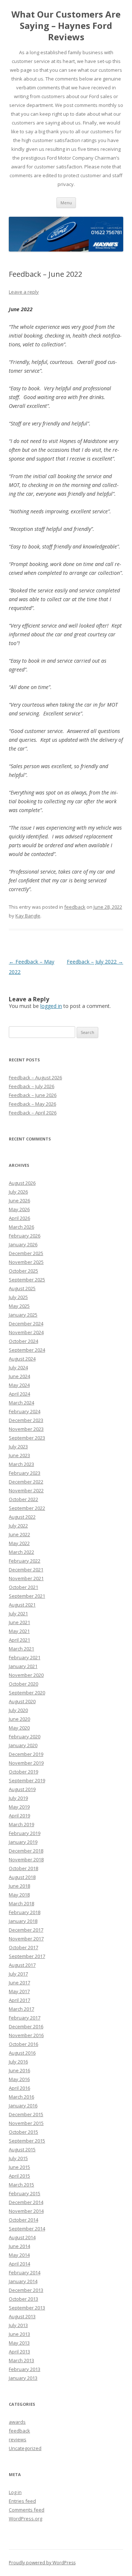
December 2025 (26, 1253)
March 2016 (21, 2097)
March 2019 (21, 1824)
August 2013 (22, 2316)
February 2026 (25, 1236)
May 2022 (19, 1543)
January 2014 (23, 2281)
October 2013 (23, 2299)
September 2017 (27, 1956)
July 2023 (18, 1447)
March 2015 (21, 2185)
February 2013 (25, 2369)
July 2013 (18, 2325)
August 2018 (22, 1877)
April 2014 (19, 2264)
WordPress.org (25, 2519)
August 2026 (22, 1183)
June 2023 (19, 1455)
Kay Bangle (28, 916)
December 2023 (26, 1420)
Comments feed (27, 2510)
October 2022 (23, 1499)
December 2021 (26, 1570)
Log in (15, 2492)
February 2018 (25, 1912)
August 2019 (22, 1789)
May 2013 (19, 2343)
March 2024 (21, 1403)
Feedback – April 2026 (33, 1113)
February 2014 (25, 2272)
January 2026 (23, 1244)
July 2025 (18, 1297)
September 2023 (27, 1438)
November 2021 (26, 1578)
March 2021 (21, 1649)
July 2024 (18, 1367)
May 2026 (19, 1209)
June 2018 (19, 1886)
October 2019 (23, 1772)
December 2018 (26, 1851)
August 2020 (22, 1701)
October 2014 (23, 2220)
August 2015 (22, 2149)
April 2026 (19, 1218)
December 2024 (26, 1324)
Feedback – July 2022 (95, 962)
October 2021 (23, 1587)
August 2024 (22, 1359)
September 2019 (27, 1780)
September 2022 (27, 1508)
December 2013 (26, 2290)
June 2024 (19, 1376)
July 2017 (18, 1974)
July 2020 (18, 1710)
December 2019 (26, 1754)
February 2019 (25, 1833)
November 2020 (26, 1675)
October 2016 (23, 2044)
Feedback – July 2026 (32, 1086)
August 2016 (22, 2053)
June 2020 (19, 1719)
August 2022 (22, 1517)
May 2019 (19, 1807)
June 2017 (19, 1983)
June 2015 (19, 2167)
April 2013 (19, 2352)
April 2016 (19, 2088)
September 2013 (27, 2308)
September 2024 (27, 1350)
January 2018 (23, 1921)
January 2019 (23, 1842)
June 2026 (19, 1200)
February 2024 (25, 1411)
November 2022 (26, 1490)
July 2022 (18, 1526)
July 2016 (18, 2062)
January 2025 (23, 1315)
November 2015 (26, 2123)
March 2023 (21, 1464)
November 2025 (26, 1262)
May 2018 (19, 1895)
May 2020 (19, 1728)
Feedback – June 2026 (33, 1095)
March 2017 (21, 2009)
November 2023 (26, 1429)
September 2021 (27, 1596)
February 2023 (25, 1473)
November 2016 (26, 2035)
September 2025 (27, 1280)
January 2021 (23, 1666)
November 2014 (26, 2211)
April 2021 (19, 1640)
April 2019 (19, 1816)
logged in (51, 1006)
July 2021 (18, 1613)
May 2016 (19, 2079)
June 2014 (19, 2246)
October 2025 (23, 1271)
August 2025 (22, 1288)
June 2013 (19, 2334)
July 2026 (18, 1192)
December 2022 (26, 1482)
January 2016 (23, 2106)
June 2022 (19, 1534)
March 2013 (21, 2360)
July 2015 (18, 2158)
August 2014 (22, 2237)
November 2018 (26, 1860)
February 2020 (25, 1736)
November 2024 (26, 1332)
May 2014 (19, 2255)
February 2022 (25, 1561)
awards (17, 2422)
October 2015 (23, 2132)
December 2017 (26, 1930)
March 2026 (21, 1227)
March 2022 (21, 1552)
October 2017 (23, 1947)
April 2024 (19, 1394)
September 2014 (27, 2229)
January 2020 (23, 1745)
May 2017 (19, 1991)
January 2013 (23, 2378)
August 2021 (22, 1605)
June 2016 (19, 2070)
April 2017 (19, 2000)
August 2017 (22, 1965)
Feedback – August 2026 (35, 1077)
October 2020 (23, 1684)
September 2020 (27, 1693)
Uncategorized (25, 2448)
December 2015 (26, 2114)
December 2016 (26, 2026)
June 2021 (19, 1622)
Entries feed (22, 2501)
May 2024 (19, 1385)
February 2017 (25, 2018)
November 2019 (26, 1763)
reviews (18, 2439)
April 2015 (19, 2176)
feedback (75, 907)
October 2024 (23, 1341)
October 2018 (23, 1868)
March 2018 (21, 1903)
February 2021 (25, 1657)
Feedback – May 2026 (32, 1104)
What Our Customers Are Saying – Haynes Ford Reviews (66, 26)
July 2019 (18, 1798)
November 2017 (26, 1939)
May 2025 (19, 1306)
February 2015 (25, 2193)
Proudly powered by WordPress (42, 2563)
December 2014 (26, 2202)
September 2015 (27, 2141)
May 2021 (19, 1631)
